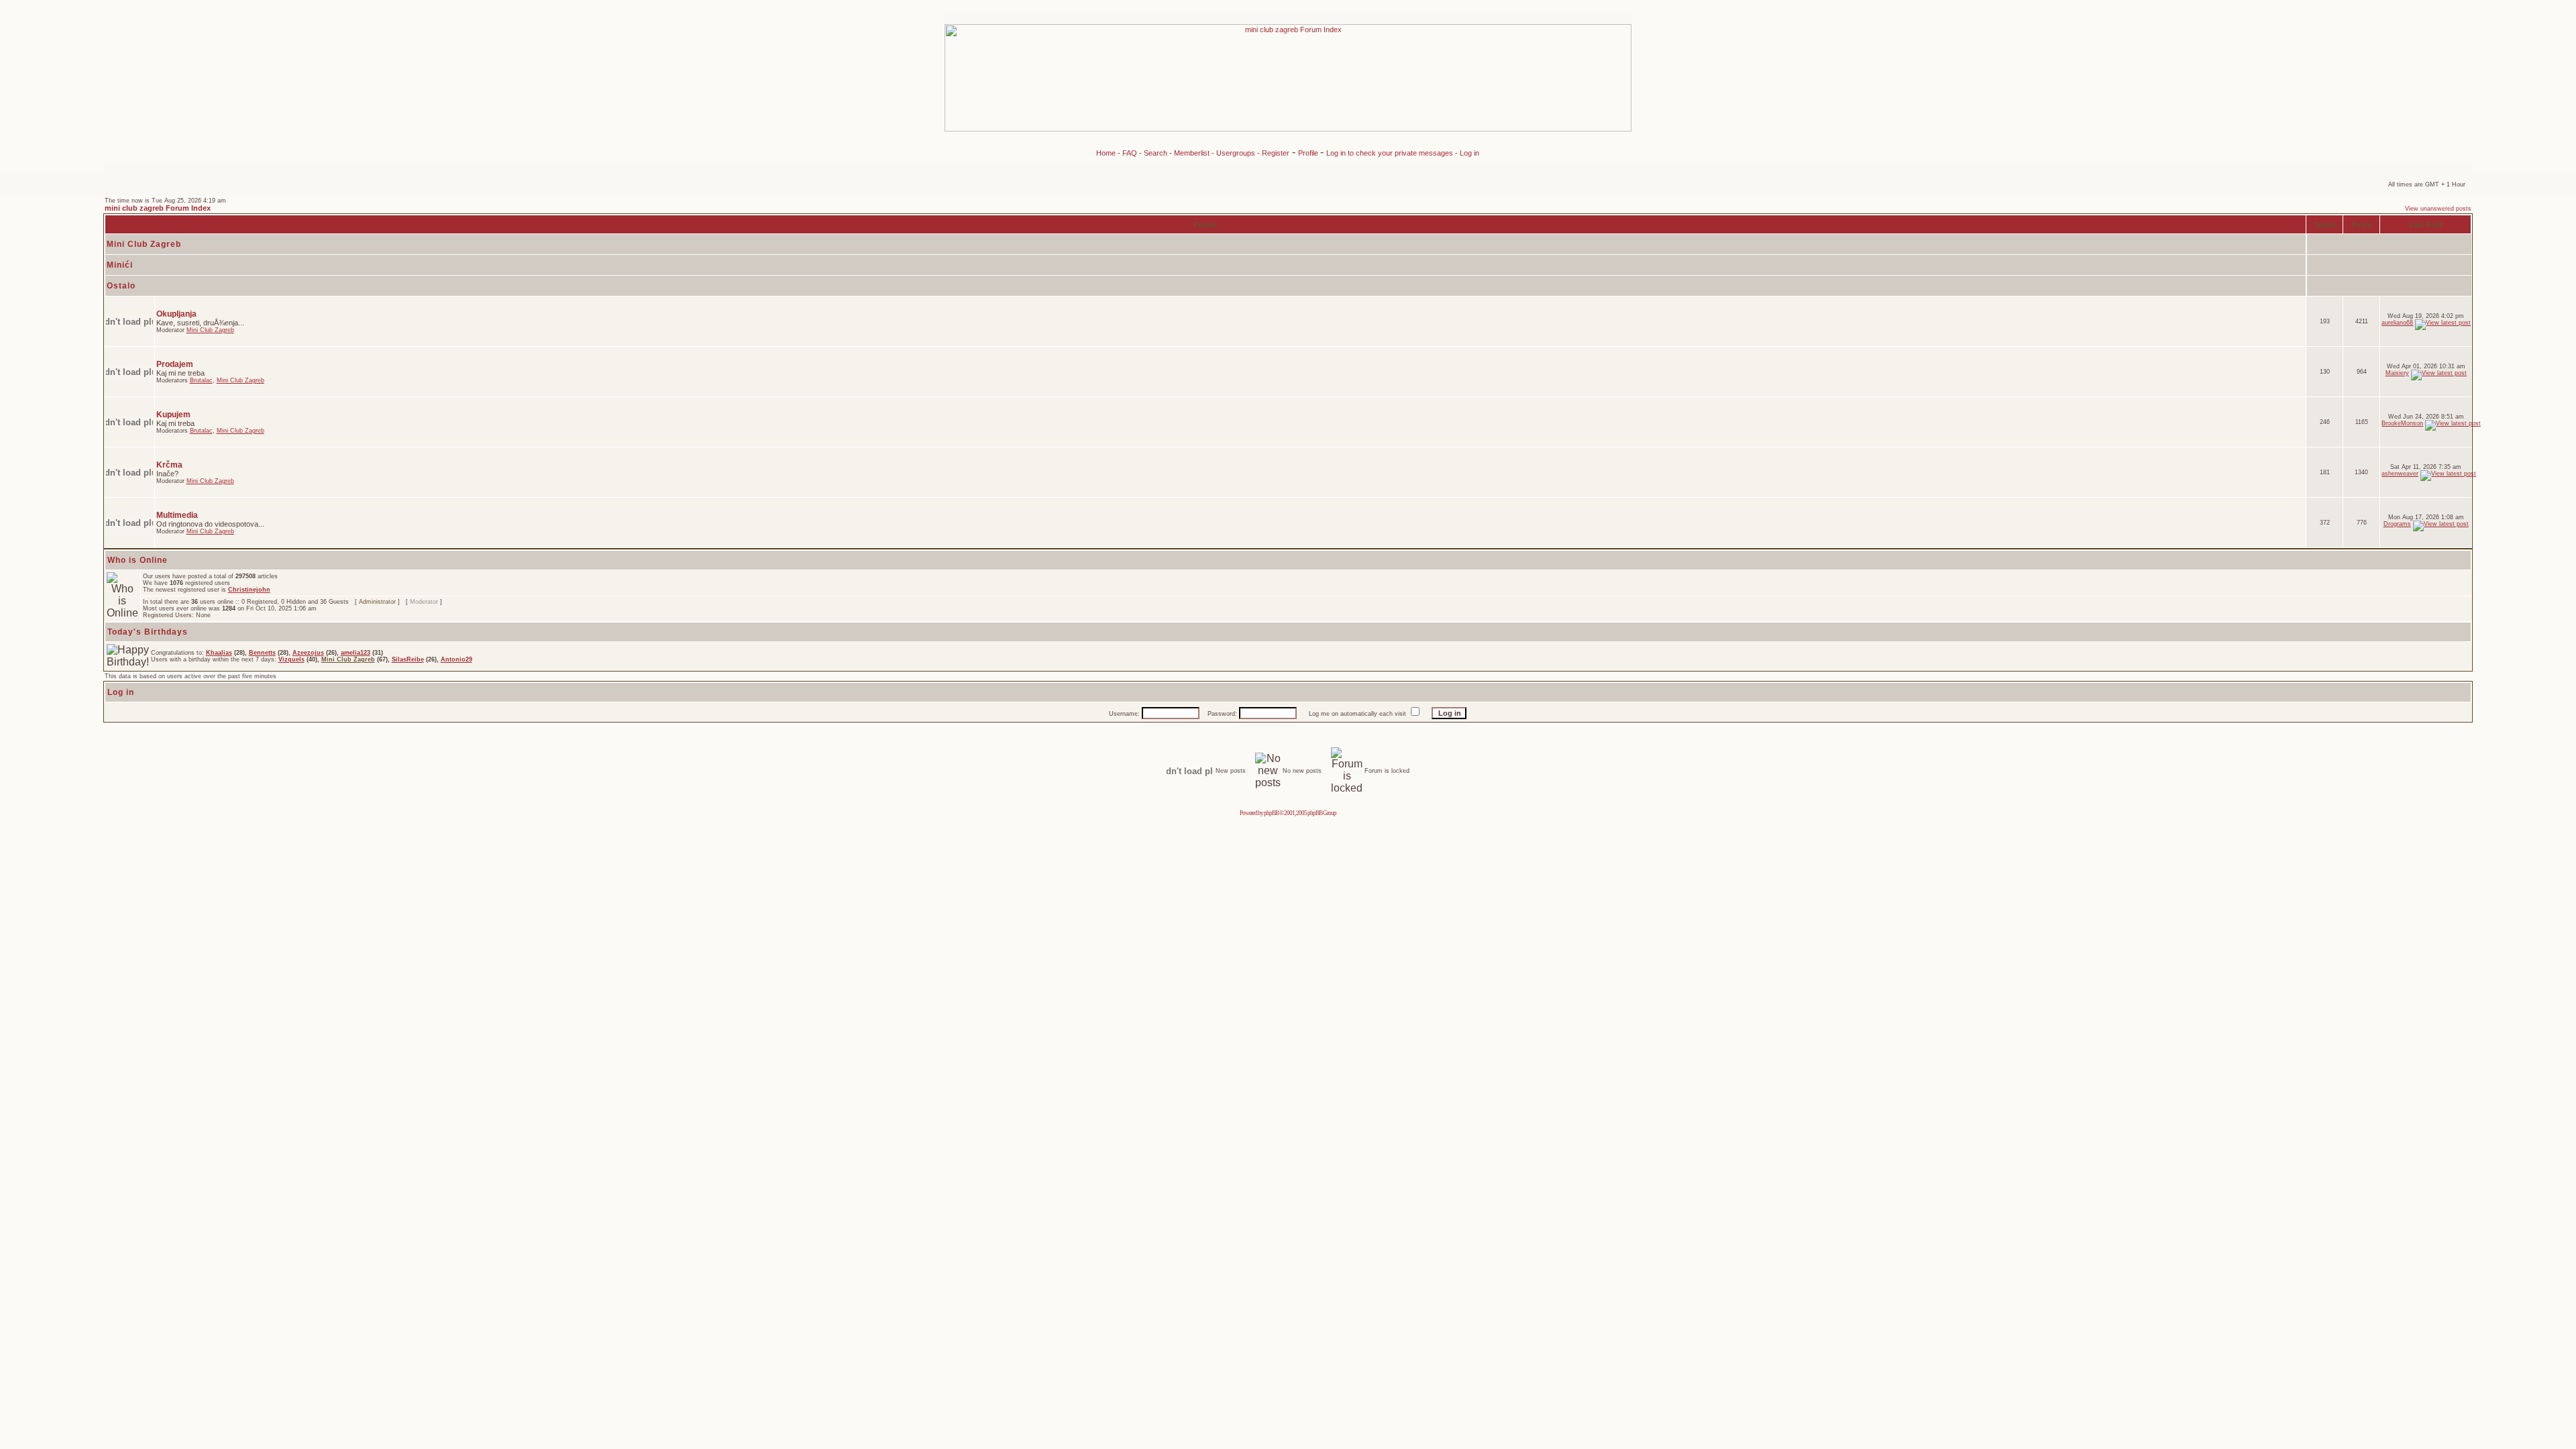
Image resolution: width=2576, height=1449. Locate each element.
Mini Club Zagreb (144, 244)
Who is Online (138, 560)
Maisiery (2397, 373)
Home (1106, 153)
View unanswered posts (2438, 209)
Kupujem (173, 415)
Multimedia (177, 515)
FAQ (1130, 153)
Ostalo (121, 286)
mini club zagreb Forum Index (158, 208)
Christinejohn (249, 590)
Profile (1309, 153)
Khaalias (219, 653)
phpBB (1271, 813)
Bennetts (262, 653)
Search (1156, 153)
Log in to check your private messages (1391, 153)
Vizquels (291, 659)
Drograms (2397, 524)
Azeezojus (308, 653)
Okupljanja (176, 314)
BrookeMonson (2402, 423)
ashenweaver (2400, 474)
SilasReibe (408, 659)
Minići (120, 265)
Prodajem (175, 364)
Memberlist (1192, 153)
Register (1276, 153)
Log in (1469, 153)
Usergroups (1236, 153)
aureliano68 (2397, 323)
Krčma (169, 465)
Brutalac (201, 380)
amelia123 (356, 653)
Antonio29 (457, 659)
